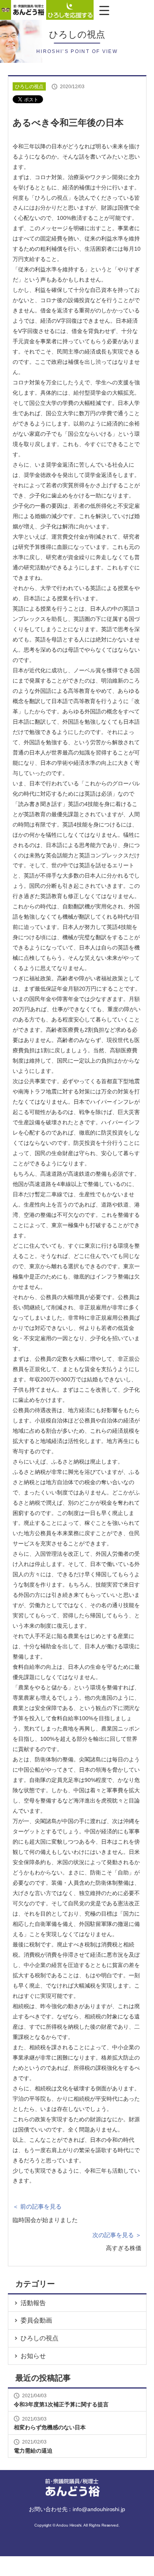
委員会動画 (36, 2320)
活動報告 (33, 2303)
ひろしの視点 (39, 2338)
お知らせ (33, 2356)
